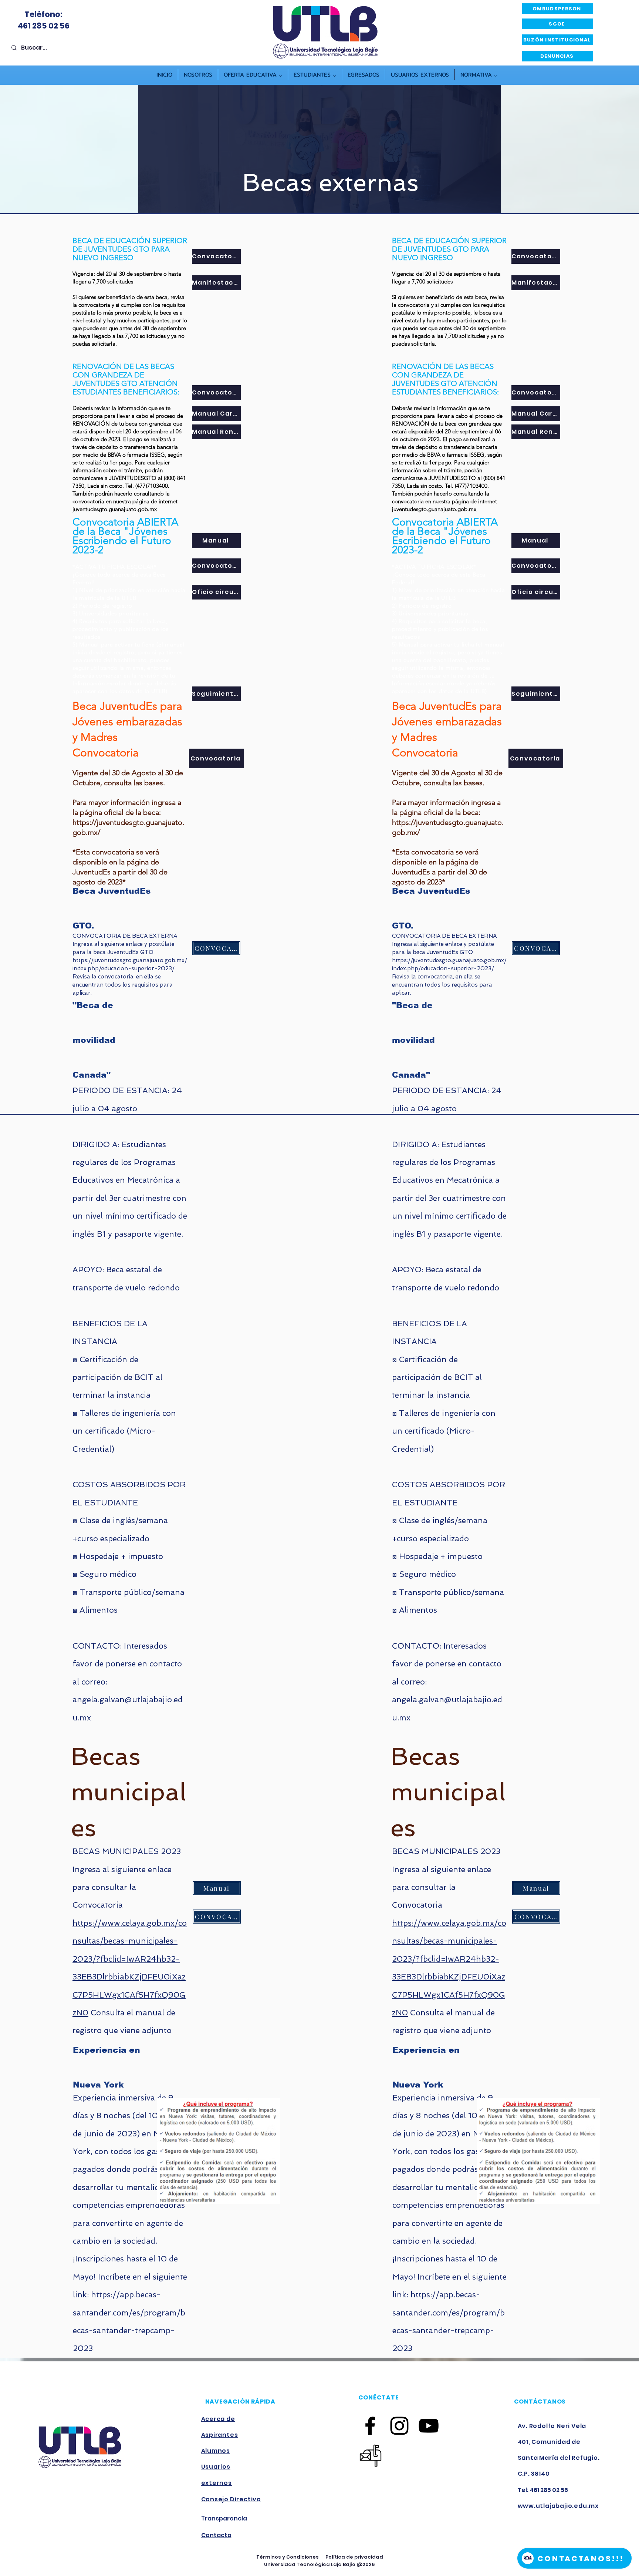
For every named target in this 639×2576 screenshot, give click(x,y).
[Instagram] (399, 2426)
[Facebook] (370, 2426)
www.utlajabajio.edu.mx (558, 2506)
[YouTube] (429, 2426)
